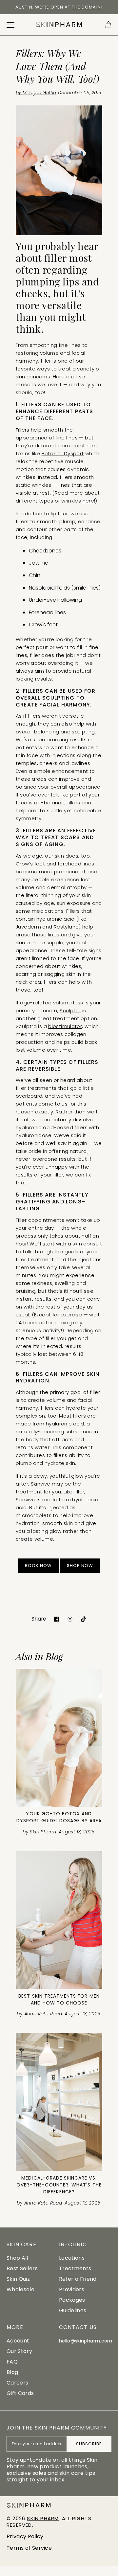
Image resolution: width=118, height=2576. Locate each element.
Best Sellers (22, 2268)
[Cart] (108, 25)
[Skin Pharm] (59, 25)
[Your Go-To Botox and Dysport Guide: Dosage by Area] (59, 1738)
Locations (72, 2258)
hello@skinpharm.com (86, 2341)
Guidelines (73, 2310)
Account (18, 2341)
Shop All (17, 2258)
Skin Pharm (43, 2518)
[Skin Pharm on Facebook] (57, 1619)
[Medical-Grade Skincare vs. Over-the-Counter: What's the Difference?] (59, 2102)
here (88, 501)
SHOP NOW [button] (80, 1566)
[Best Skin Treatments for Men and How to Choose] (59, 1920)
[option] (59, 10)
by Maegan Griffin (36, 93)
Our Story (19, 2351)
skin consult (87, 1244)
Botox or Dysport (63, 453)
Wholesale (20, 2289)
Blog (12, 2372)
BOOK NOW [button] (38, 1566)
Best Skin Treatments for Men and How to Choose (59, 1999)
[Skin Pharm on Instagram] (70, 1619)
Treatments (75, 2268)
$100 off (19, 7)
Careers (17, 2383)
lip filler (59, 514)
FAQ (12, 2362)
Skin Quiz (18, 2279)
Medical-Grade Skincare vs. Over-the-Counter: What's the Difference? (59, 2185)
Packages (72, 2300)
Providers (72, 2289)
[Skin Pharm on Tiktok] (83, 1619)
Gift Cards (20, 2393)
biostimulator (65, 1026)
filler (46, 361)
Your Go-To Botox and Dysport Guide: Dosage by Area (59, 1817)
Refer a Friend (78, 2279)
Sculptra (70, 1010)
